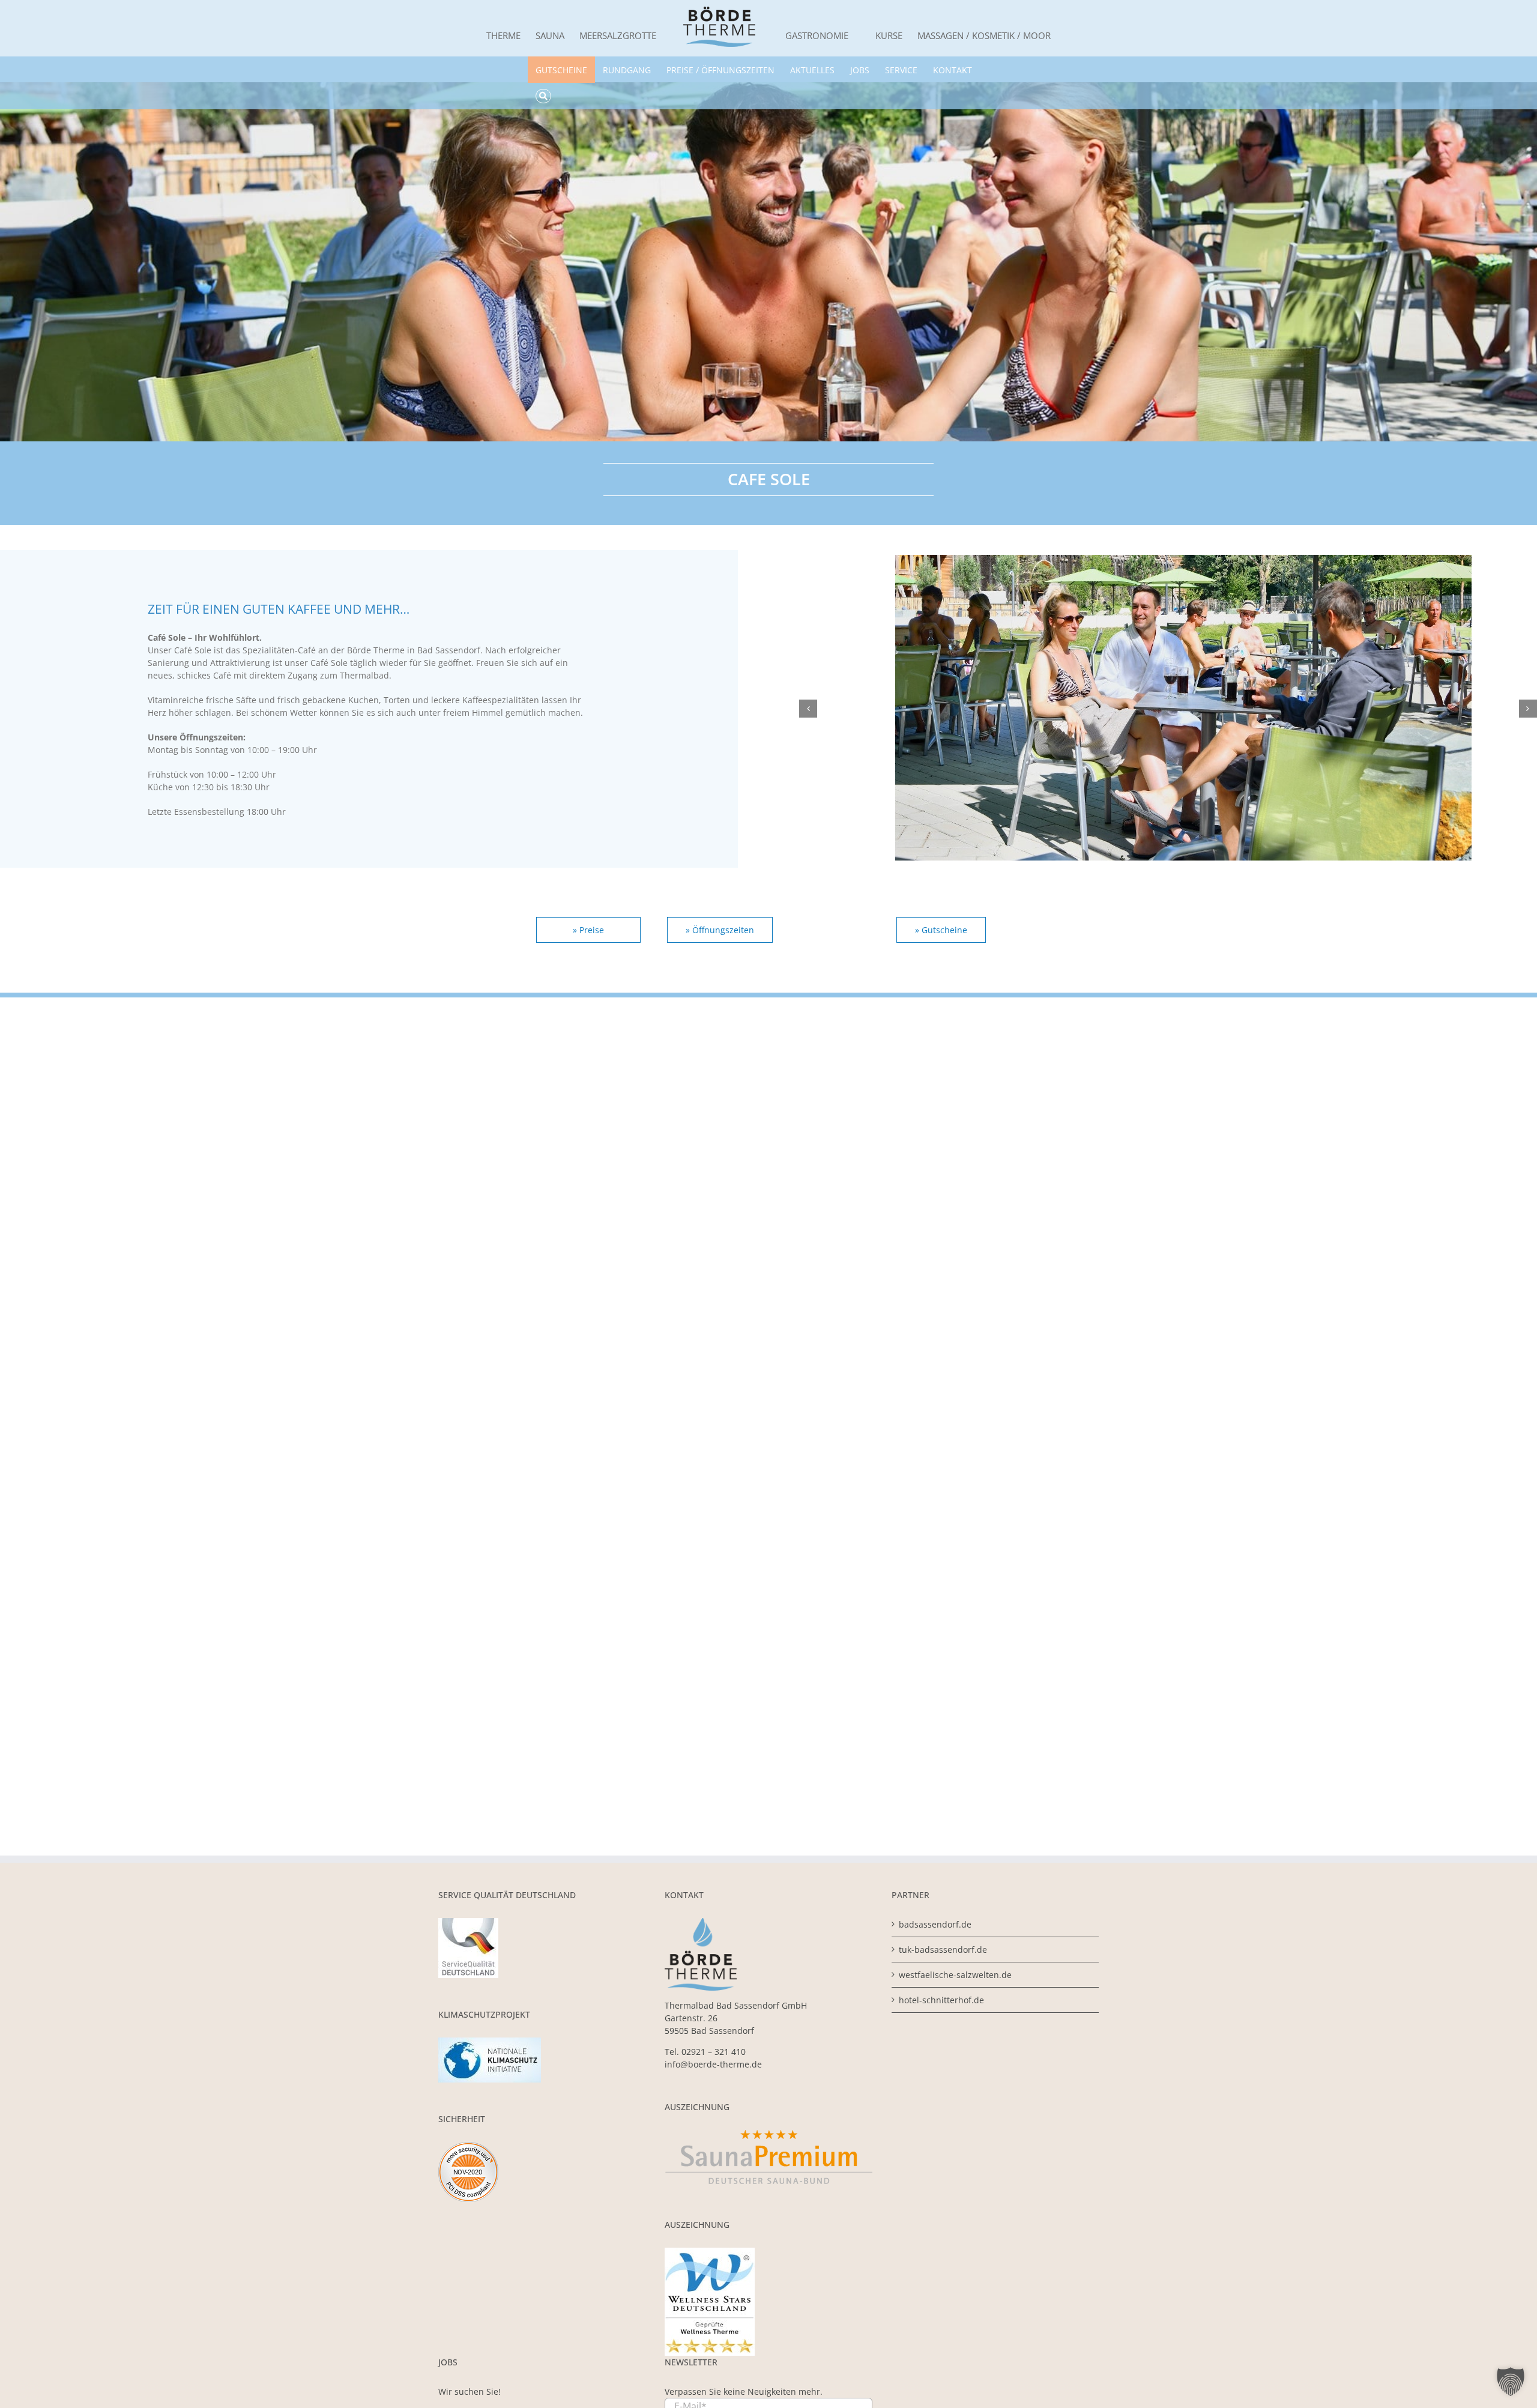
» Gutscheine (941, 930)
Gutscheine (561, 70)
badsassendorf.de (935, 1924)
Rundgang (627, 70)
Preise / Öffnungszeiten (720, 70)
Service (901, 70)
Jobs (860, 70)
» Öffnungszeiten (720, 930)
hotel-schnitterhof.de (941, 2000)
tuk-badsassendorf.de (943, 1950)
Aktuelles (812, 70)
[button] (808, 709)
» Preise (588, 930)
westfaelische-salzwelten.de (955, 1975)
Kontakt (953, 70)
